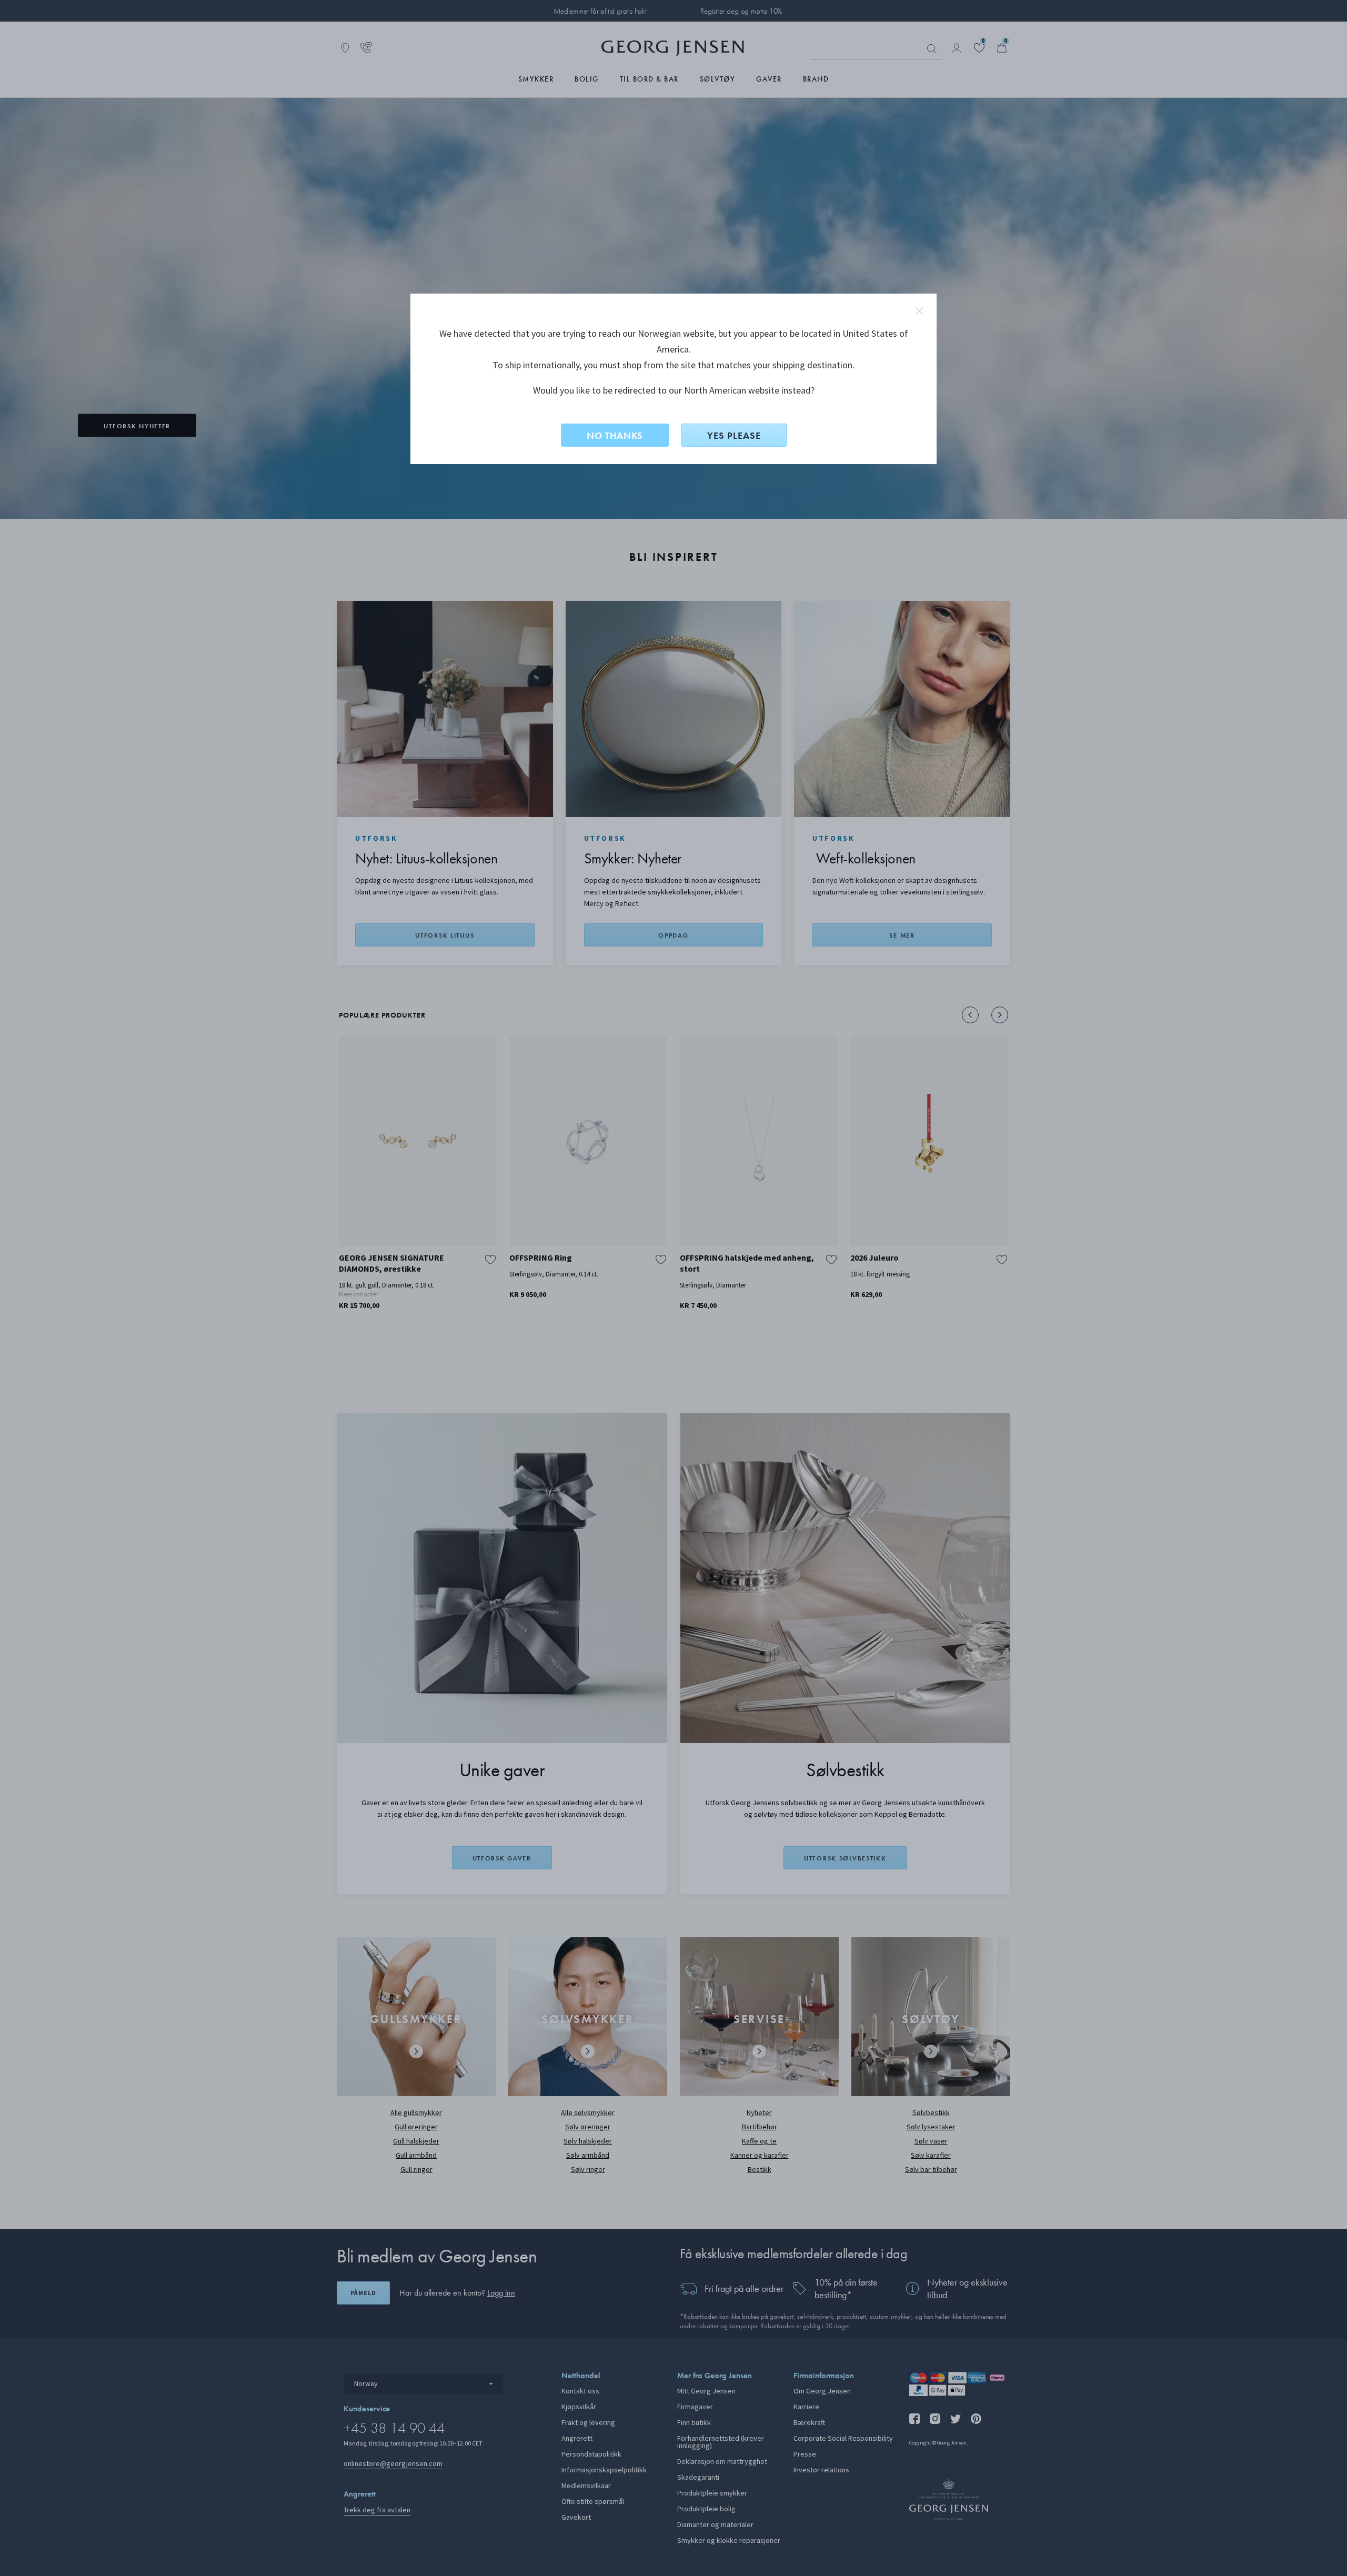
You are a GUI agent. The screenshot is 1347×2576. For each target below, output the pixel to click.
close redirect (919, 311)
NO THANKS (615, 435)
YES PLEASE (734, 435)
